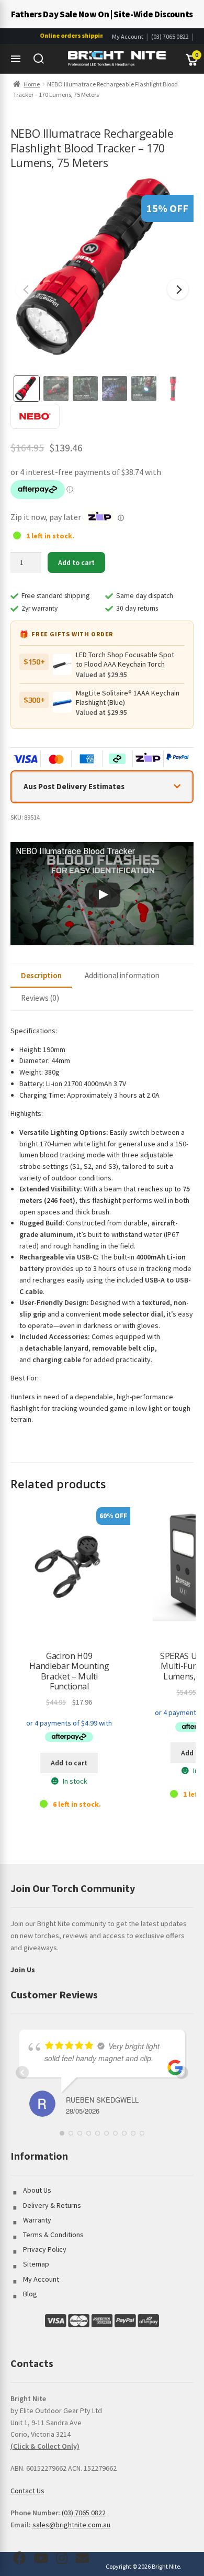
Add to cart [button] (69, 1763)
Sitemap (36, 2264)
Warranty (37, 2220)
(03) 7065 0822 (170, 36)
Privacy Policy (45, 2249)
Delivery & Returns (52, 2205)
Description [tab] (41, 975)
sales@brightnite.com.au (71, 2525)
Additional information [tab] (122, 975)
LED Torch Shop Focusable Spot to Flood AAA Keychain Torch (125, 659)
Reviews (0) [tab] (40, 998)
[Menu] (16, 59)
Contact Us (27, 2491)
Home (32, 84)
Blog (30, 2294)
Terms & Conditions (53, 2235)
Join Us (23, 1970)
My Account (128, 36)
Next (178, 289)
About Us (37, 2190)
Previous (26, 289)
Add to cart (76, 562)
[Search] (39, 59)
